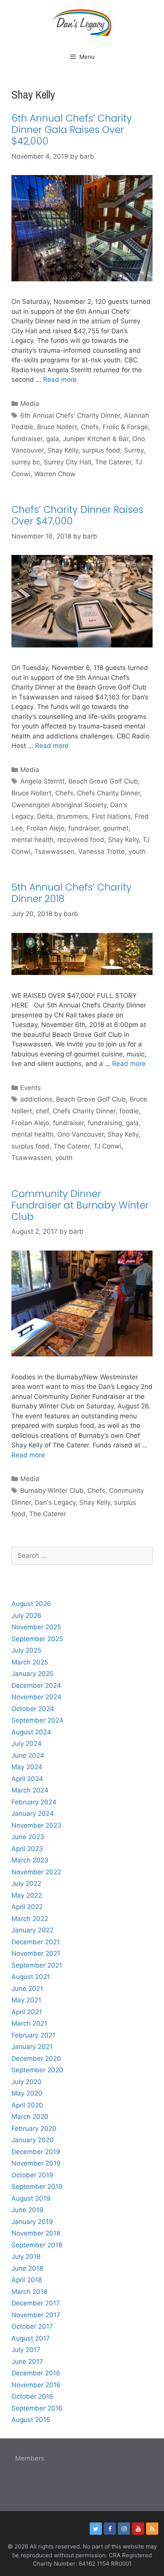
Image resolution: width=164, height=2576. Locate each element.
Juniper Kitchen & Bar (96, 439)
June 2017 (27, 2362)
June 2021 (27, 1989)
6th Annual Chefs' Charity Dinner (70, 415)
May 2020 (27, 2093)
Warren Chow (55, 474)
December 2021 (36, 1942)
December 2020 (36, 2059)
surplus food (101, 450)
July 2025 (26, 1650)
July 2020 (27, 2082)
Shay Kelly (63, 450)
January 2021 (32, 2047)
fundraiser (27, 439)
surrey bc (26, 462)
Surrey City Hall (68, 462)
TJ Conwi (107, 1146)
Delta (45, 816)
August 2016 (31, 2420)
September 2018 (37, 2245)
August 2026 (31, 1604)
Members (30, 2458)
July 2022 (26, 1883)
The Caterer (113, 462)
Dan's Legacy (55, 1502)
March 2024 (30, 1790)
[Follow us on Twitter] (96, 2529)
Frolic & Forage (125, 427)
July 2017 (26, 2350)
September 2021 (37, 1965)
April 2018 (27, 2280)
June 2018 (27, 2268)
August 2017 (31, 2338)
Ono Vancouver (80, 1134)
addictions (36, 1099)
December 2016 (36, 2373)
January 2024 (33, 1814)
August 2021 (31, 1977)
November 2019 (36, 2163)
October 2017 (32, 2326)
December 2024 (36, 1685)
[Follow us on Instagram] (124, 2529)
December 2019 (36, 2152)
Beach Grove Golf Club (103, 781)
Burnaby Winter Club (52, 1491)
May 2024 (27, 1767)
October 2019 (32, 2175)
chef (42, 1111)
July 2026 (27, 1616)
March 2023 (30, 1860)
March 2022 (30, 1919)
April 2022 (27, 1907)
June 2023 (28, 1837)
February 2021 (33, 2035)
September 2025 (37, 1639)
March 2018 (29, 2292)
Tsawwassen (54, 852)
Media (30, 404)
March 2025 (30, 1662)
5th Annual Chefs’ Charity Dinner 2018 (72, 893)
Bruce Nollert (57, 427)
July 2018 (26, 2256)
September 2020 (37, 2070)
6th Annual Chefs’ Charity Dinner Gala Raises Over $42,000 (72, 130)
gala (53, 439)
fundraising (105, 1123)
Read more (60, 380)
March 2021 (29, 2023)
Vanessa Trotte (101, 852)
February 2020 (34, 2128)
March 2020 (30, 2117)
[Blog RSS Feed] (152, 2529)
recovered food (81, 840)
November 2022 (36, 1872)
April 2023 (27, 1849)
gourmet (116, 828)
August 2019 (31, 2198)
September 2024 (37, 1720)
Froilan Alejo (46, 828)
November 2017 (36, 2315)
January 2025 (32, 1674)
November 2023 (36, 1825)
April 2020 (27, 2105)
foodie (129, 1111)
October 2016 (32, 2396)
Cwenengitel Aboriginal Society (59, 805)
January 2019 (32, 2222)
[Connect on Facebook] (110, 2529)
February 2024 (34, 1802)
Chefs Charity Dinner (109, 793)
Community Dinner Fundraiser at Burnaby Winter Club (80, 1205)
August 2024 (31, 1732)
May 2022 (27, 1895)
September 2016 (37, 2408)
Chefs (90, 427)
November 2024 (36, 1697)
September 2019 (37, 2187)
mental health (32, 840)
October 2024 (33, 1709)
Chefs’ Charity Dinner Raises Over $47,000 (77, 515)
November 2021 (36, 1953)
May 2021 (26, 2000)
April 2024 (27, 1779)
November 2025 (36, 1627)
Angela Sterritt (42, 781)
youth (137, 852)
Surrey (134, 450)
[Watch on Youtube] (138, 2529)
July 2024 (27, 1744)
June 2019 (27, 2210)
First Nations (111, 816)
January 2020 (33, 2140)
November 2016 (36, 2385)
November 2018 (36, 2233)
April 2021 (27, 2012)
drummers (72, 816)
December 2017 (36, 2303)
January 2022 (32, 1930)
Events (31, 1088)
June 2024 (28, 1755)
